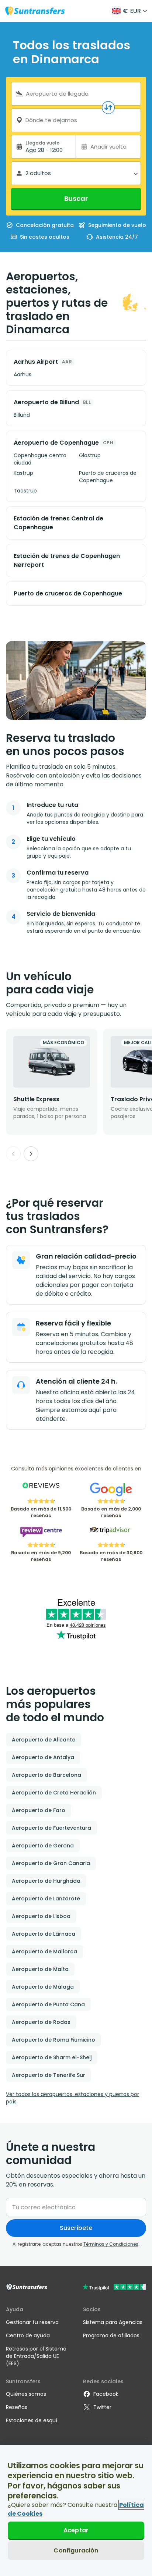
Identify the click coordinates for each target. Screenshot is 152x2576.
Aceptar (76, 2530)
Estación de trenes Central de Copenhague (58, 523)
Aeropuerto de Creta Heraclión (54, 1793)
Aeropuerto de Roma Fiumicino (53, 2040)
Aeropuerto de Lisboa (41, 1916)
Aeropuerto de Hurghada (46, 1881)
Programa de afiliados (111, 2335)
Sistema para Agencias (113, 2322)
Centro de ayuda (28, 2335)
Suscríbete (76, 2228)
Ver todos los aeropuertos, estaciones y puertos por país (72, 2098)
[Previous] (13, 1154)
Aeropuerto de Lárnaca (44, 1934)
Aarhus (23, 374)
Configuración (76, 2550)
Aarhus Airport (36, 362)
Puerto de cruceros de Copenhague (108, 477)
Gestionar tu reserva (32, 2322)
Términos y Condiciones (111, 2244)
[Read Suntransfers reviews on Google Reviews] (111, 1490)
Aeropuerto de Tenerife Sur (49, 2075)
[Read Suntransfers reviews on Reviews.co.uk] (41, 1490)
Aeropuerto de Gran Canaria (51, 1863)
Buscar (76, 198)
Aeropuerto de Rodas (41, 2022)
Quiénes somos (26, 2394)
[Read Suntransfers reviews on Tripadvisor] (111, 1534)
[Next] (31, 1154)
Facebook (106, 2394)
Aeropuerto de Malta (40, 1969)
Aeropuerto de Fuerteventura (51, 1828)
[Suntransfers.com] (35, 11)
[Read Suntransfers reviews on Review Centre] (41, 1534)
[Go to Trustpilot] (114, 2288)
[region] (76, 2511)
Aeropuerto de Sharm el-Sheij (52, 2057)
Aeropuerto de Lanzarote (46, 1899)
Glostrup (90, 455)
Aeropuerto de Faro (39, 1810)
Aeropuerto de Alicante (44, 1740)
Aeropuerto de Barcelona (46, 1775)
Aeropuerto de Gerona (43, 1846)
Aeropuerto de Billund (46, 402)
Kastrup (23, 473)
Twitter (102, 2407)
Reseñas (17, 2407)
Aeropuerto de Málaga (43, 1987)
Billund (22, 415)
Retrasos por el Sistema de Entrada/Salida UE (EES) (36, 2356)
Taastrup (25, 491)
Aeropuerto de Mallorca (44, 1951)
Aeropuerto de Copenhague (56, 443)
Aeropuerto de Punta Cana (48, 2004)
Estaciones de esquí (32, 2420)
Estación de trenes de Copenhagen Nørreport (67, 560)
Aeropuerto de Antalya (43, 1757)
